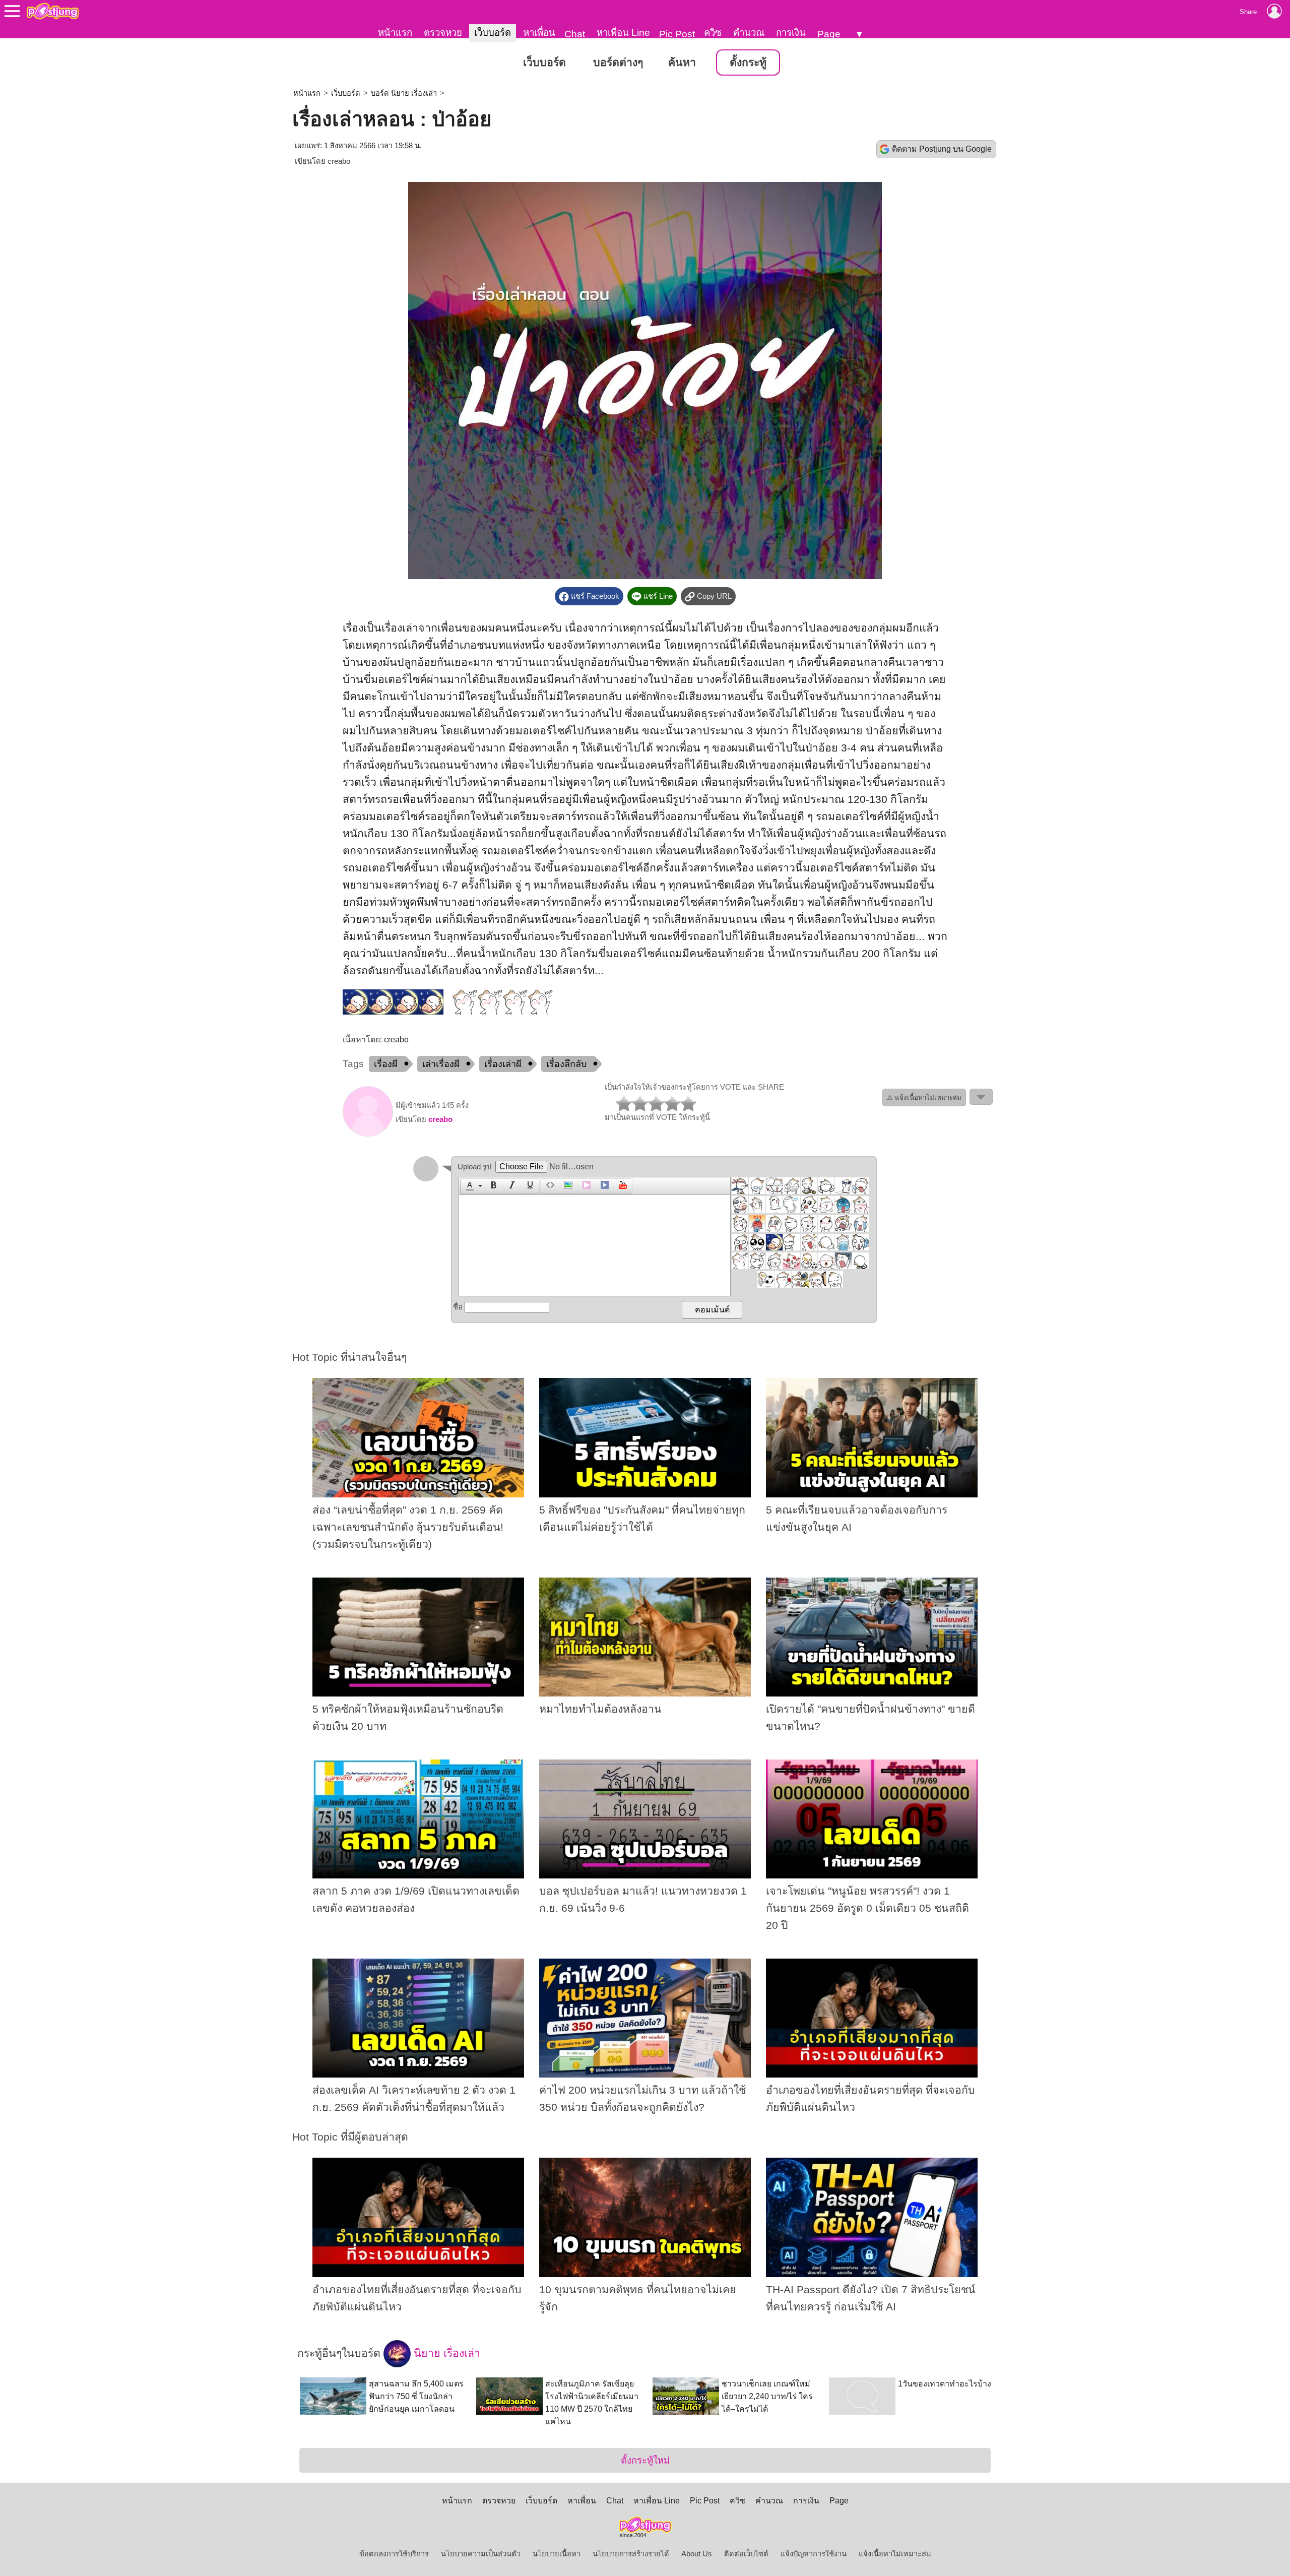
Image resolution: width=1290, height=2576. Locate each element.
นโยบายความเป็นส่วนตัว (481, 2554)
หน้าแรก (395, 33)
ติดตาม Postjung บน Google (942, 149)
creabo (339, 161)
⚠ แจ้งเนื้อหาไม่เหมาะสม (924, 1097)
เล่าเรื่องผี (441, 1064)
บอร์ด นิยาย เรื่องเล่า (404, 93)
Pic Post (677, 34)
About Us (697, 2554)
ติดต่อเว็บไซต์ (746, 2554)
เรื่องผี (386, 1064)
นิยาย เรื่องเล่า (445, 2353)
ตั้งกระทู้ (748, 62)
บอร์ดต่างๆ (618, 62)
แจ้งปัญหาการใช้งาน (814, 2554)
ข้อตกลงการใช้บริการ (394, 2554)
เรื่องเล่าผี (503, 1064)
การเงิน (791, 33)
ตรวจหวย (443, 33)
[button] (472, 1186)
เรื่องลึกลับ (566, 1064)
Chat (575, 34)
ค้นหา (682, 62)
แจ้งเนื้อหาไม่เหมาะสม (895, 2554)
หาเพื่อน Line (623, 33)
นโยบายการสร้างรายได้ (631, 2554)
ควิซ (713, 33)
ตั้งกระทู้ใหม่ (645, 2460)
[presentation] (468, 1186)
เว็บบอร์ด (493, 33)
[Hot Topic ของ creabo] (368, 1134)
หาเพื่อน (539, 33)
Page (829, 34)
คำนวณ (749, 33)
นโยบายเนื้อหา (557, 2554)
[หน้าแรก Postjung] (53, 11)
